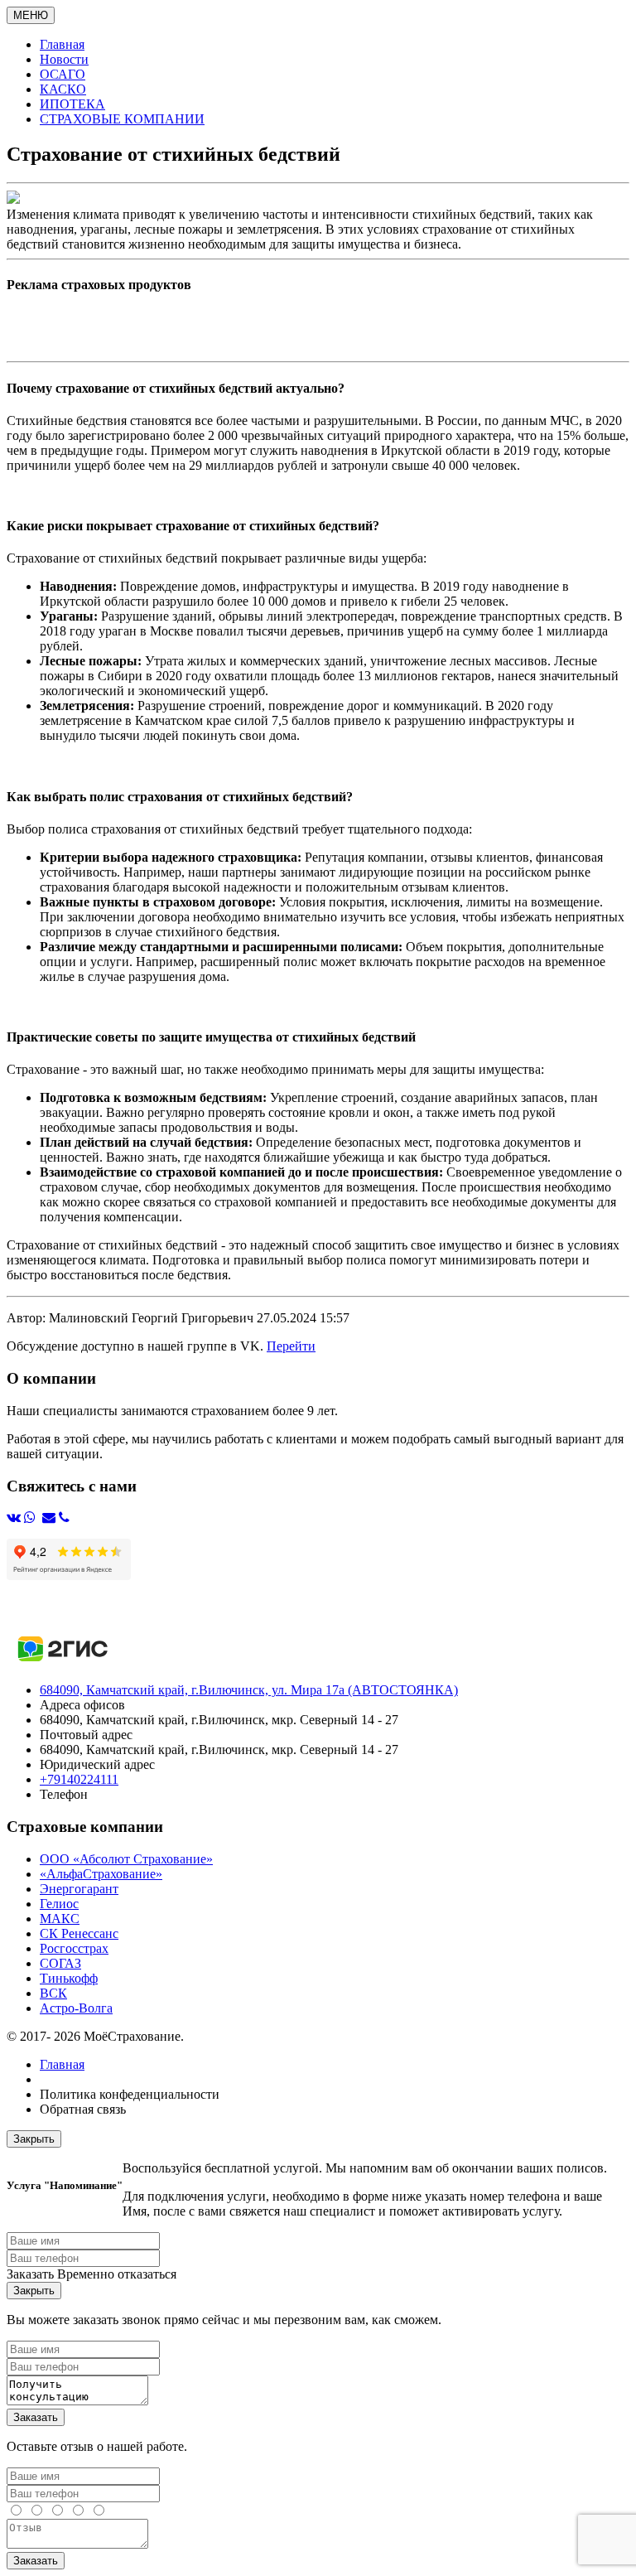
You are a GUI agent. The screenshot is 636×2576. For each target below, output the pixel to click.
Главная (62, 2064)
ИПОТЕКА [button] (72, 104)
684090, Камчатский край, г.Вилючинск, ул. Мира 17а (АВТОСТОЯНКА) (249, 1690)
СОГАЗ (60, 1963)
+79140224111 (79, 1779)
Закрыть (34, 2139)
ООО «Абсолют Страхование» (126, 1859)
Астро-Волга (76, 2008)
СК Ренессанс (79, 1933)
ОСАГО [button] (63, 74)
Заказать (36, 2417)
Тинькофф (69, 1978)
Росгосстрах (74, 1948)
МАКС (60, 1919)
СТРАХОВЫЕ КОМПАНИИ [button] (122, 119)
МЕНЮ (31, 15)
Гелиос (59, 1904)
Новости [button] (64, 59)
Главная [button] (62, 44)
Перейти (291, 1346)
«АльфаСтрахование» (101, 1874)
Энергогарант (79, 1889)
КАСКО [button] (63, 89)
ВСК (53, 1993)
